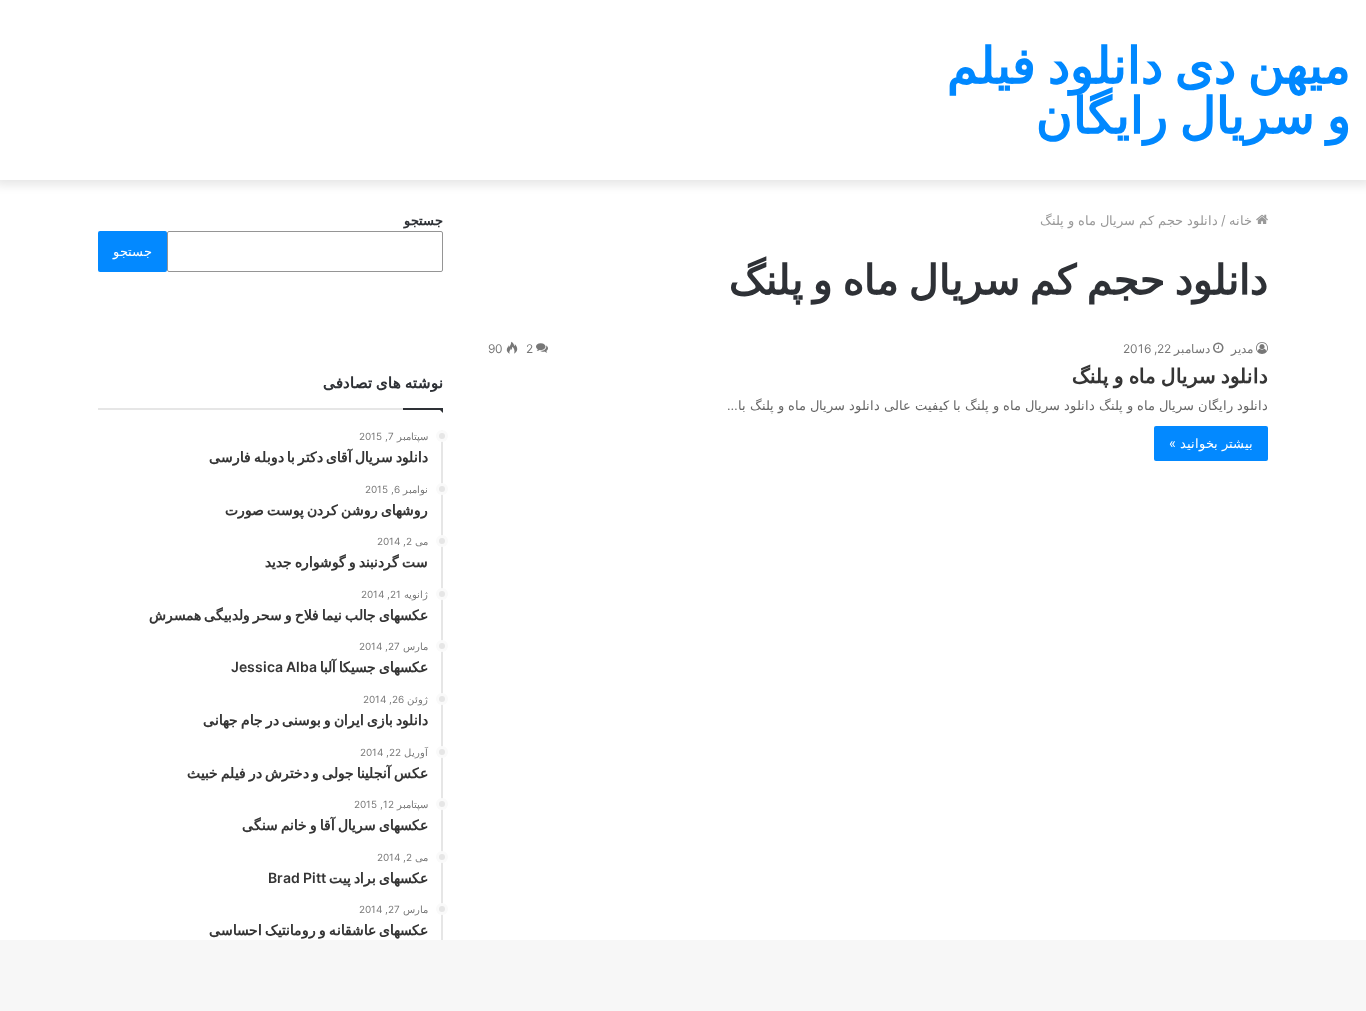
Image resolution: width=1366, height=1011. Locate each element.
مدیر (1242, 348)
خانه (1242, 220)
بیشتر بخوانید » (1211, 443)
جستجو (423, 220)
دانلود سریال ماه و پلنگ (1170, 376)
